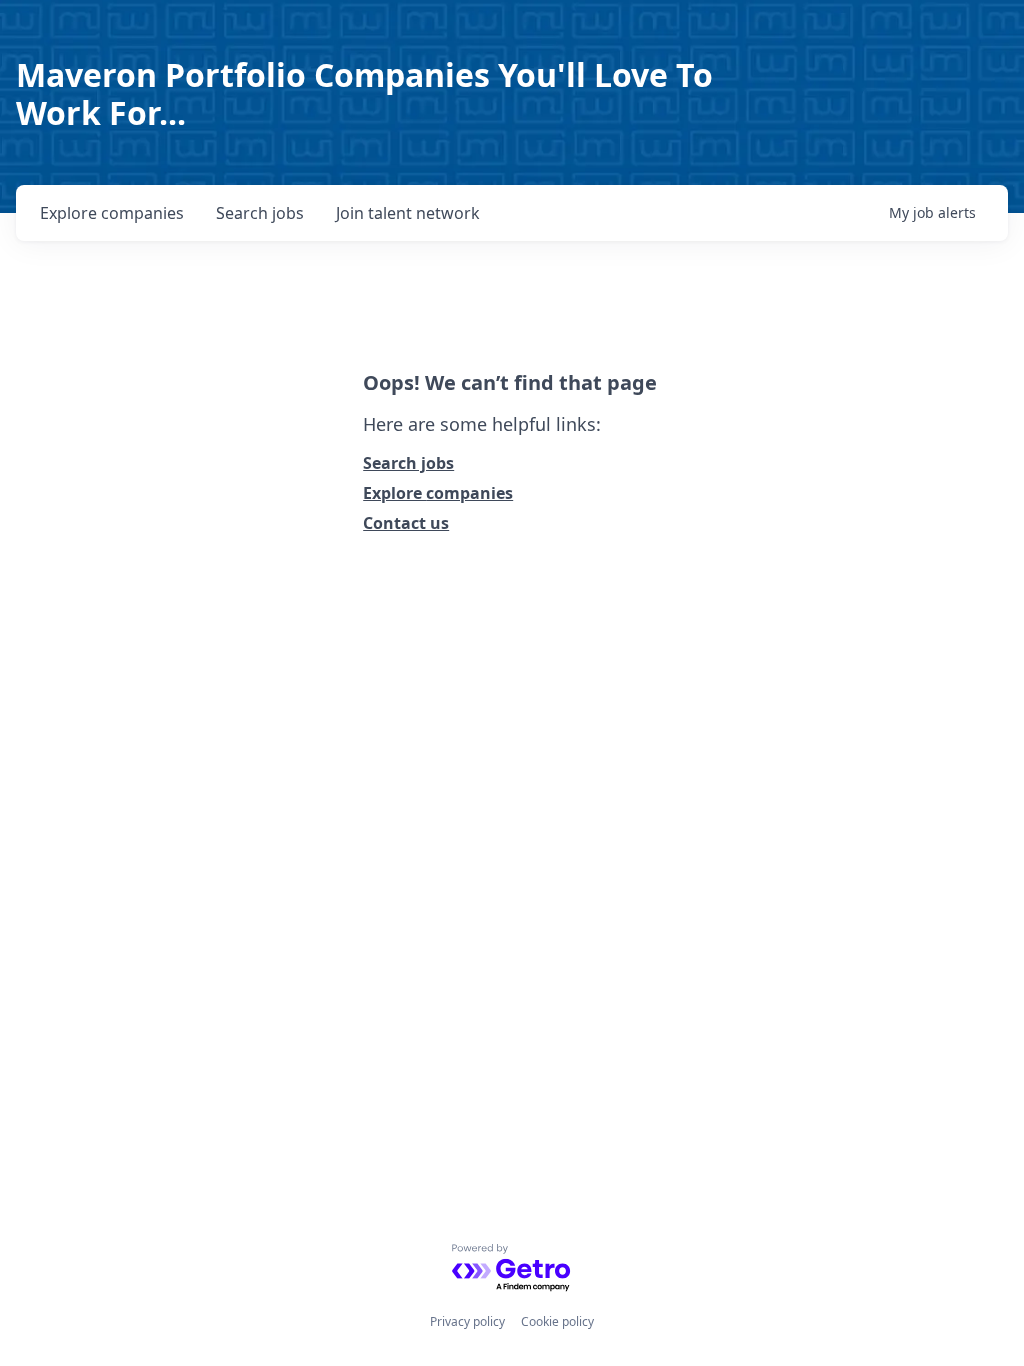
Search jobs (408, 463)
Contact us (406, 523)
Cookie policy (557, 1321)
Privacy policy (467, 1321)
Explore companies (438, 493)
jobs (260, 213)
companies (112, 213)
